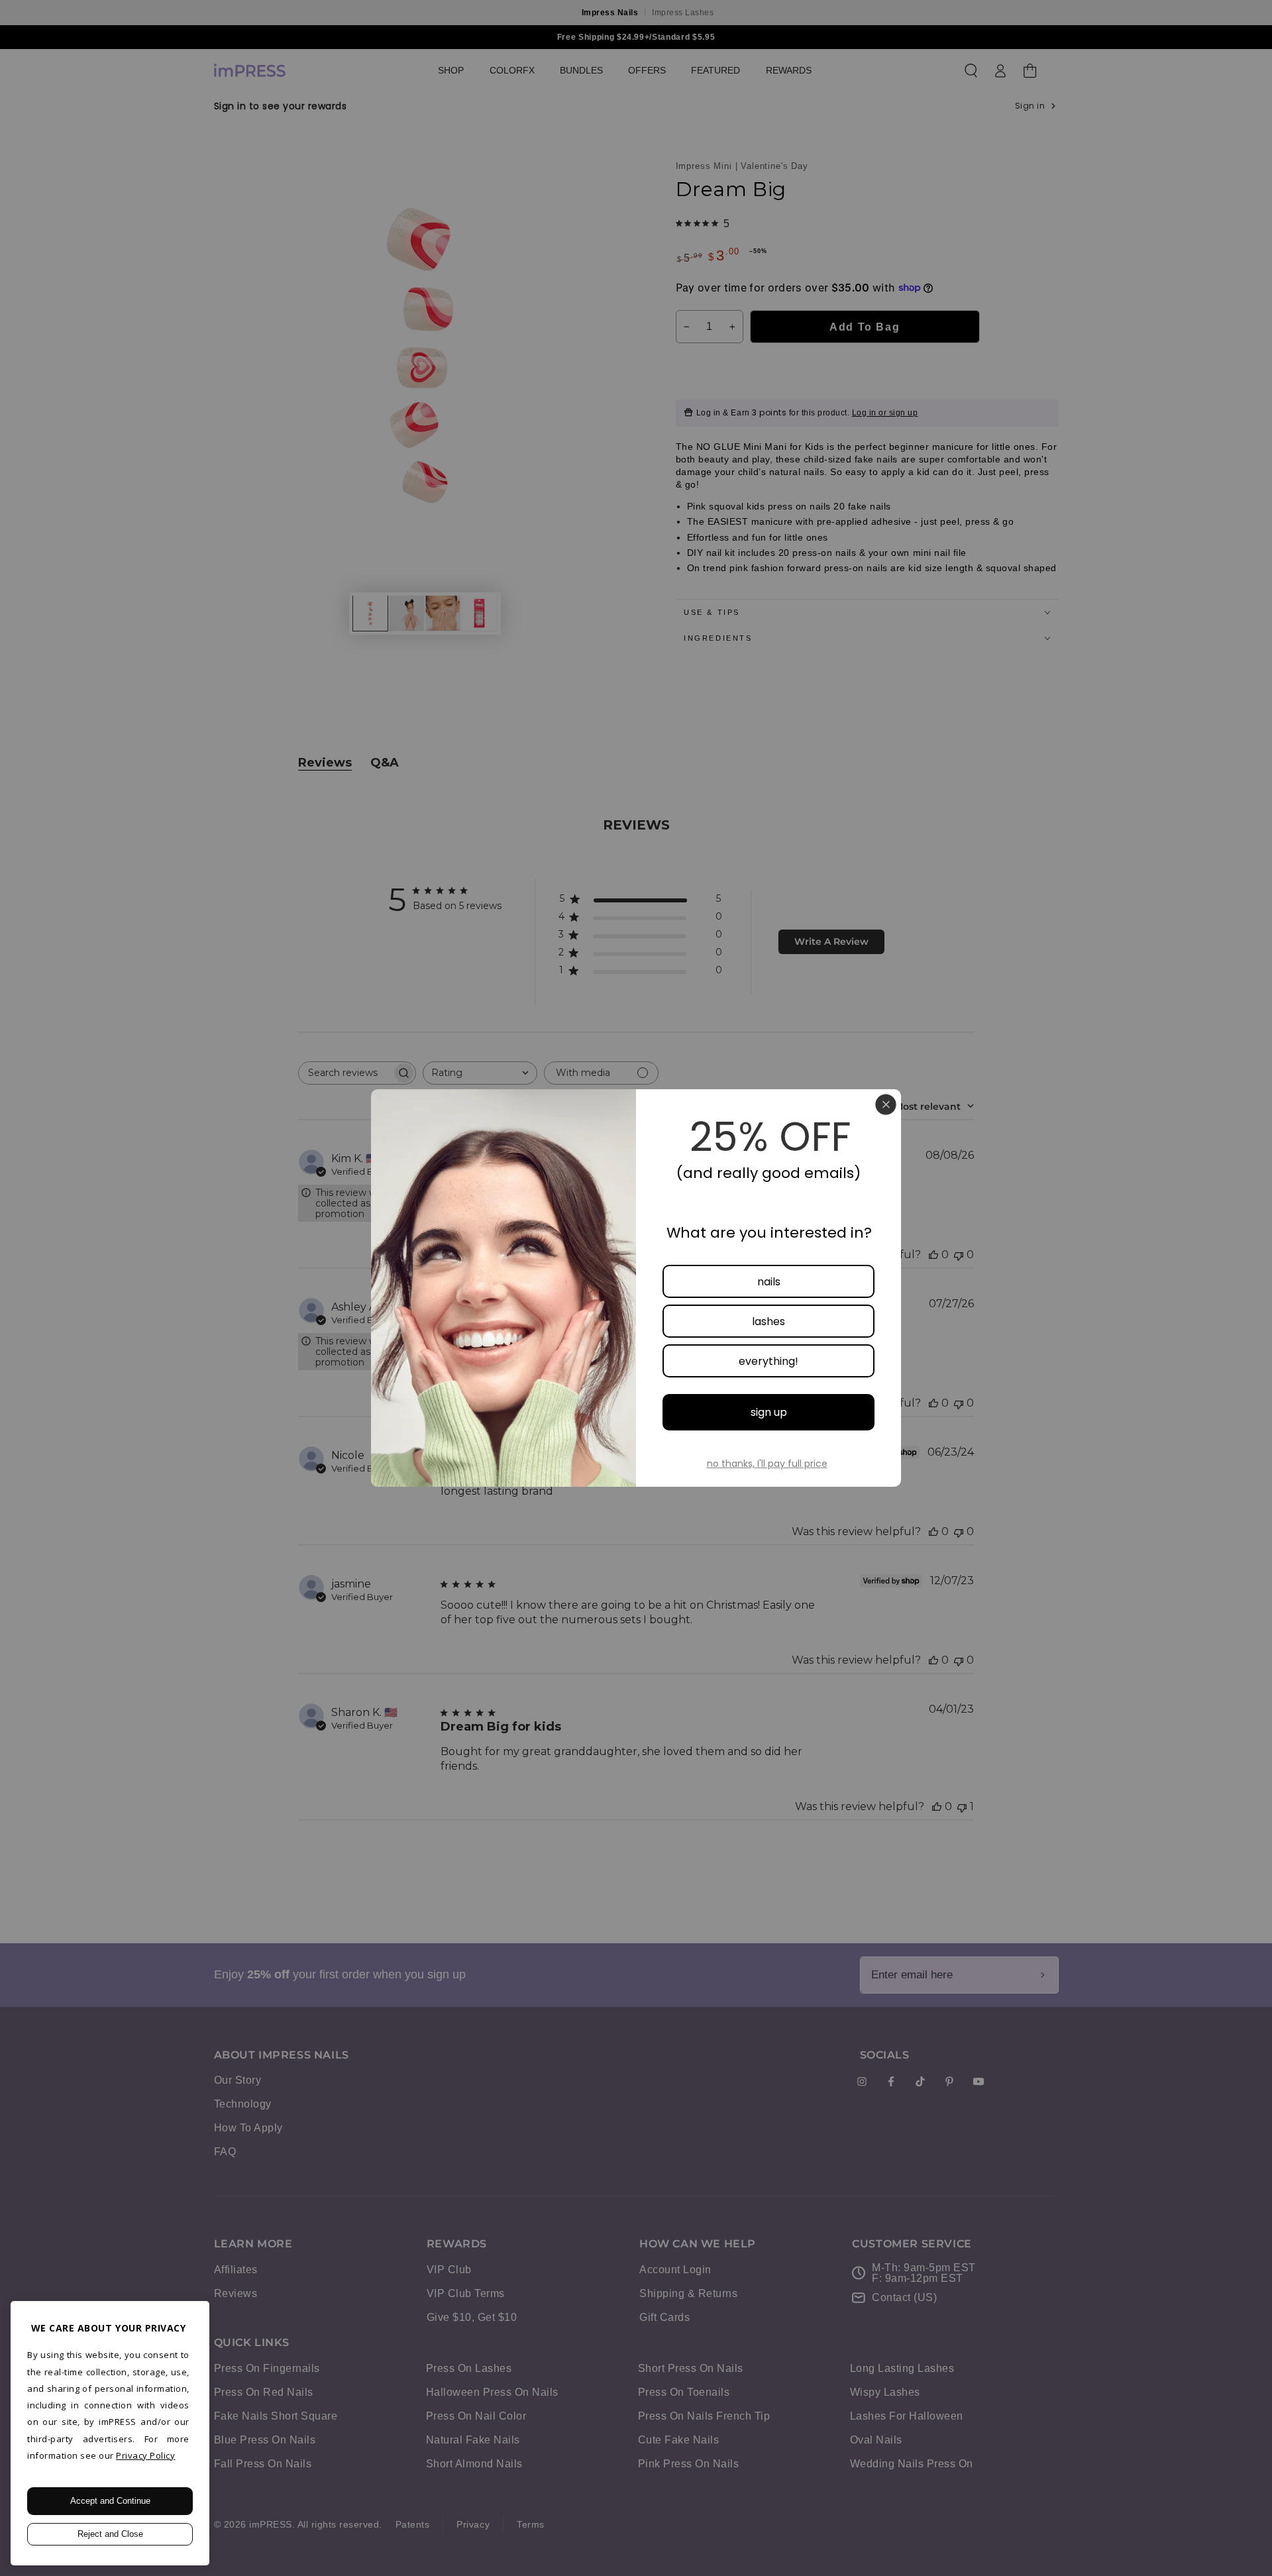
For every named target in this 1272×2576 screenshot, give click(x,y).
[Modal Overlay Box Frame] (636, 1288)
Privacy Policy (145, 2455)
